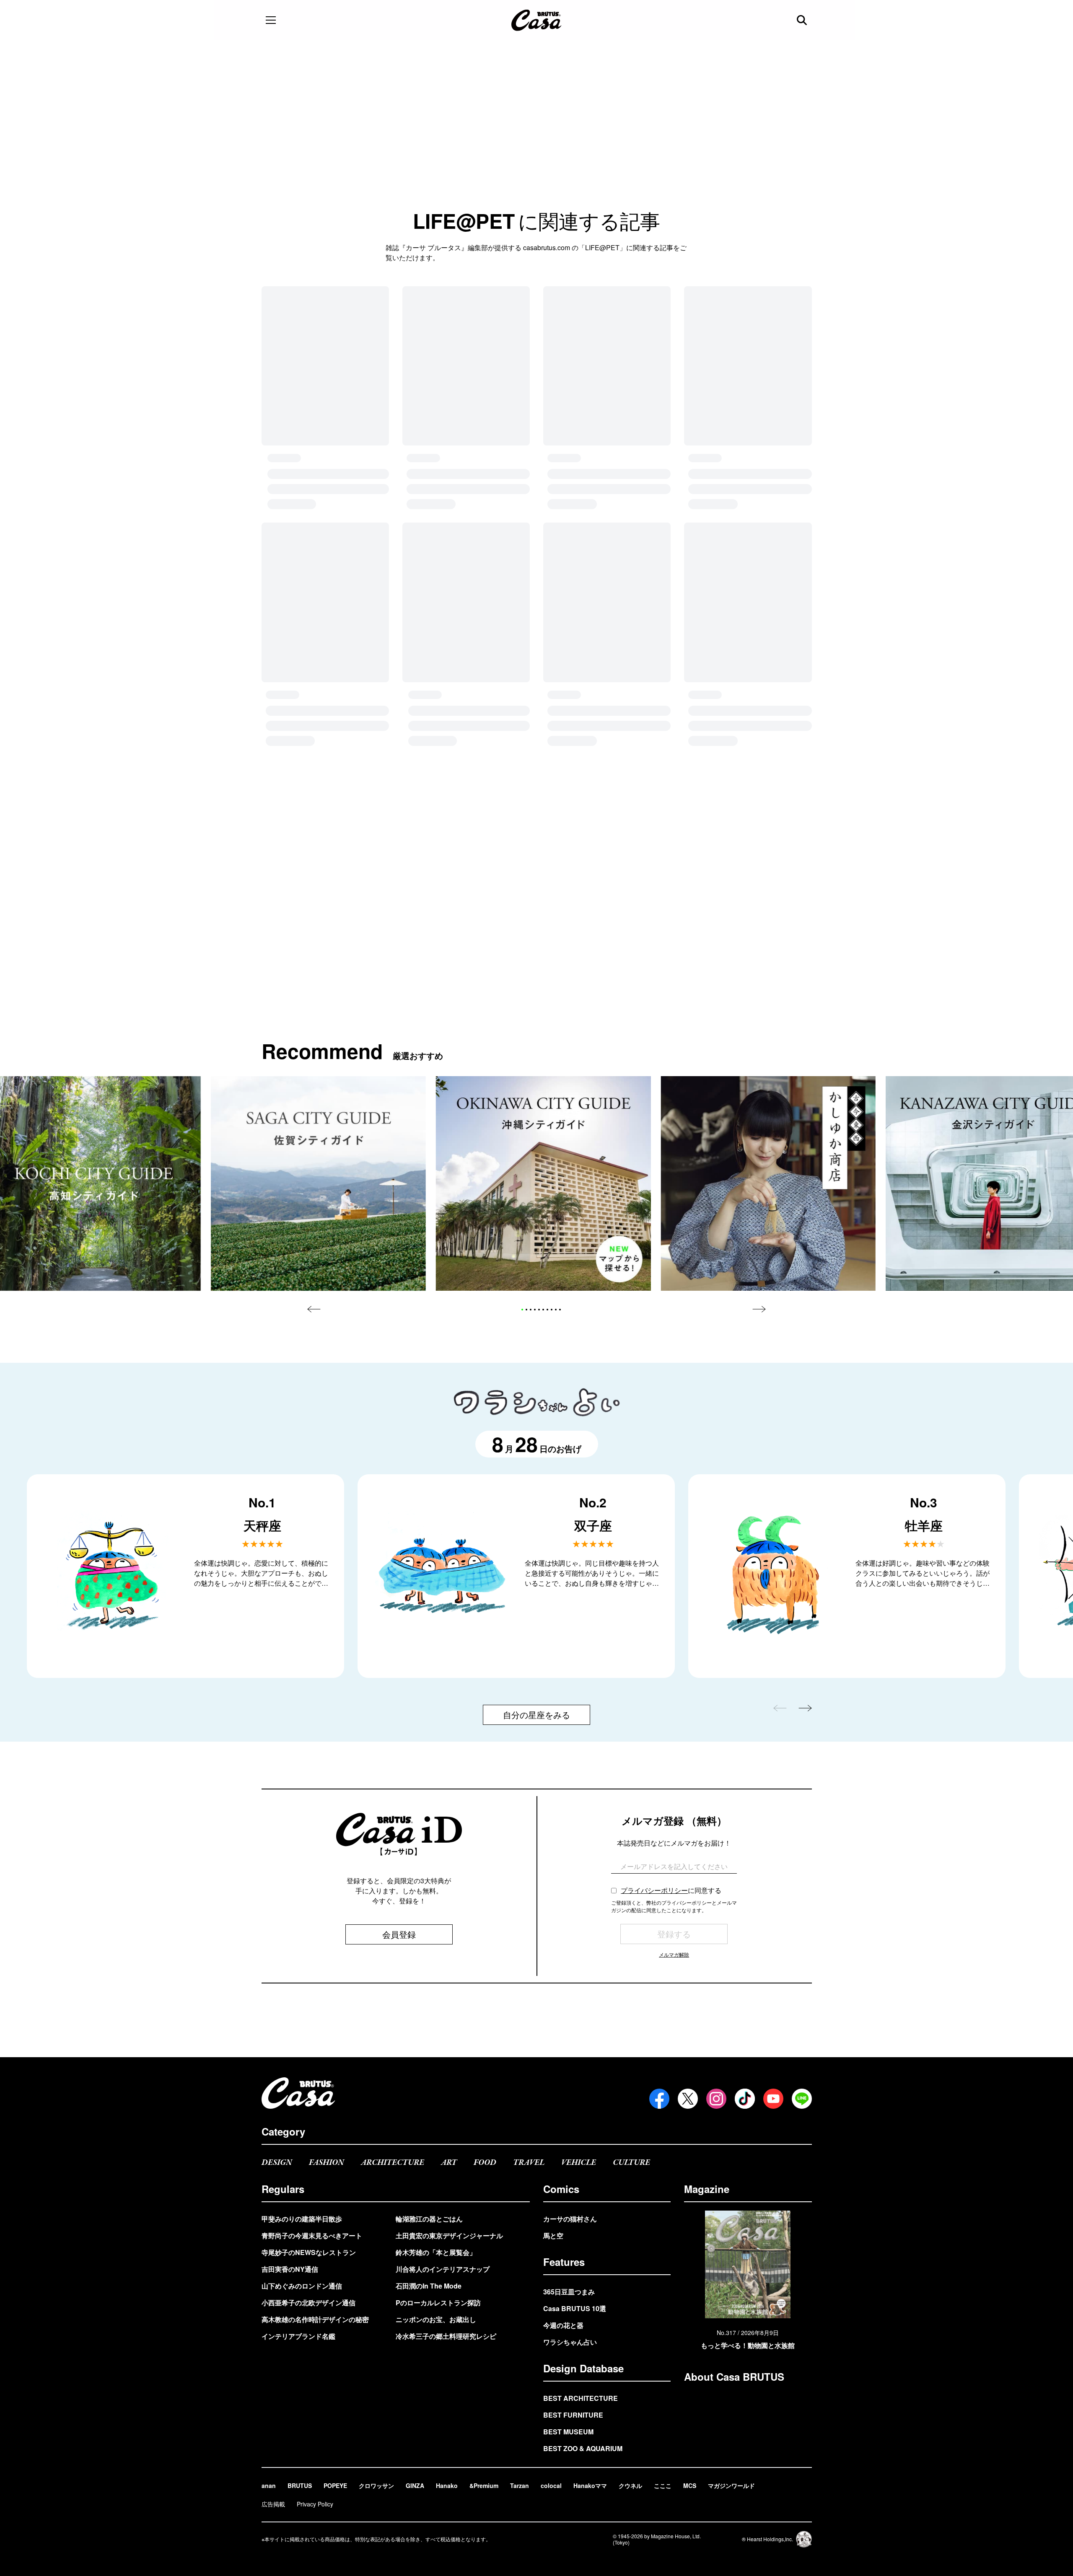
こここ (663, 2485)
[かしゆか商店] (768, 885)
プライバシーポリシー (654, 1592)
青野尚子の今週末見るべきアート (312, 2236)
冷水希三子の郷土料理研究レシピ (446, 2336)
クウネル (630, 2485)
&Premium (484, 2485)
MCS (690, 2485)
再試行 (536, 402)
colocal (551, 2485)
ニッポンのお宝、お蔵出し (436, 2319)
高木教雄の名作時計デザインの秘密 (315, 2319)
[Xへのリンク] (688, 2099)
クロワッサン (376, 2485)
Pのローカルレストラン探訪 (438, 2303)
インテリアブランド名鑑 (298, 2336)
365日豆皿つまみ (569, 2292)
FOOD (485, 2163)
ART (449, 2163)
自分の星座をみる (536, 1416)
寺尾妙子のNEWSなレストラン (309, 2252)
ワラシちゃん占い (570, 2342)
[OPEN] (271, 20)
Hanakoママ (590, 2485)
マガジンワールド (731, 2485)
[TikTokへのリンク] (745, 2099)
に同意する (671, 1592)
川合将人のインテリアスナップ (443, 2269)
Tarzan (520, 2485)
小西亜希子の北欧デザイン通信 (308, 2303)
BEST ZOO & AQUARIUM (583, 2448)
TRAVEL (529, 2163)
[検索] (803, 20)
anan (269, 2485)
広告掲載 (273, 2504)
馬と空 (553, 2236)
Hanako (447, 2485)
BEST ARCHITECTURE (581, 2398)
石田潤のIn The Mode (429, 2286)
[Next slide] (759, 1011)
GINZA (415, 2485)
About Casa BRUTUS (734, 2377)
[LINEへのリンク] (802, 2099)
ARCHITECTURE (393, 2163)
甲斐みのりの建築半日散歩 (302, 2219)
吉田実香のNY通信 (290, 2269)
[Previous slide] (314, 1011)
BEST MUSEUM (568, 2432)
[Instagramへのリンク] (716, 2099)
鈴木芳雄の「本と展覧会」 (436, 2252)
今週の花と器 (563, 2325)
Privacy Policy (315, 2504)
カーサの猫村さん (570, 2219)
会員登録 (399, 1636)
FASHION (327, 2163)
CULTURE (631, 2163)
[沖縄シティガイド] (543, 885)
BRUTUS (300, 2485)
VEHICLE (579, 2163)
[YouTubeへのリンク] (773, 2099)
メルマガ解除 (674, 1656)
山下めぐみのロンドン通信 (302, 2286)
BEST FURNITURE (573, 2415)
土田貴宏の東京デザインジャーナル (449, 2236)
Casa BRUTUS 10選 (575, 2308)
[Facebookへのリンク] (659, 2099)
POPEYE (335, 2485)
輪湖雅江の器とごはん (429, 2219)
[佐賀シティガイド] (318, 885)
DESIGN (277, 2163)
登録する (674, 1635)
